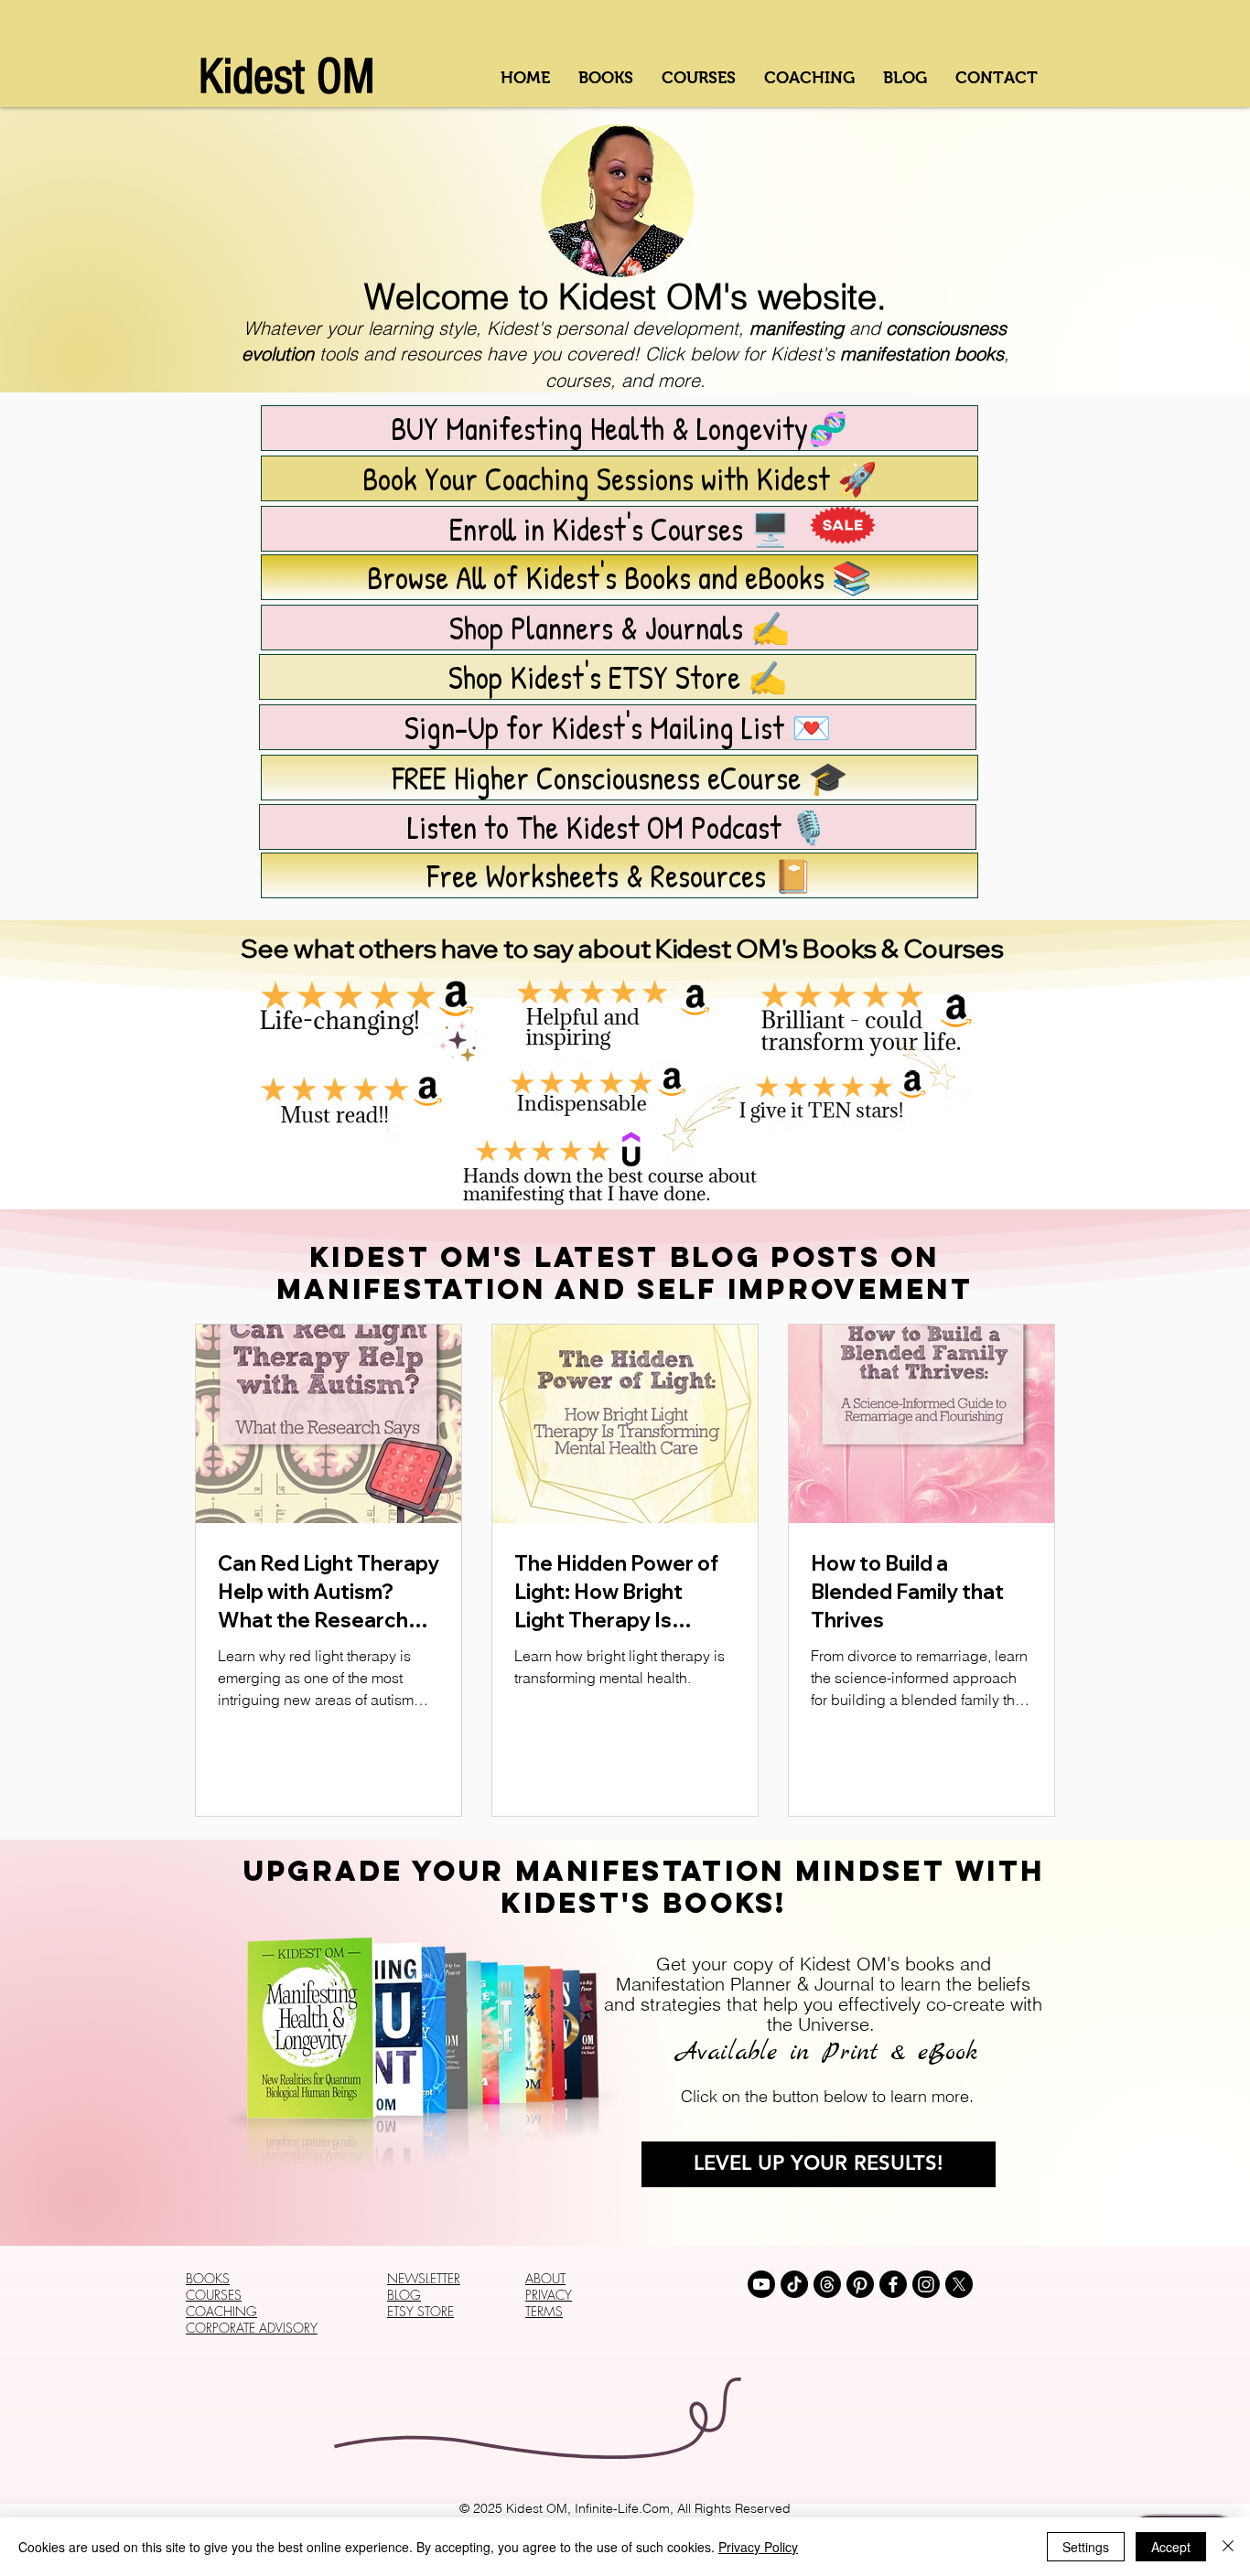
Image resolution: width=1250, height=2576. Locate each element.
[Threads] (827, 2284)
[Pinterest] (860, 2284)
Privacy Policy (758, 2547)
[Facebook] (893, 2284)
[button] (620, 875)
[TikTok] (794, 2284)
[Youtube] (761, 2284)
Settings (1086, 2547)
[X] (959, 2284)
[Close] (1228, 2547)
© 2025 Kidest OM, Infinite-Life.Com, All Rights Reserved (625, 2508)
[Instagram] (926, 2284)
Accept (1171, 2547)
